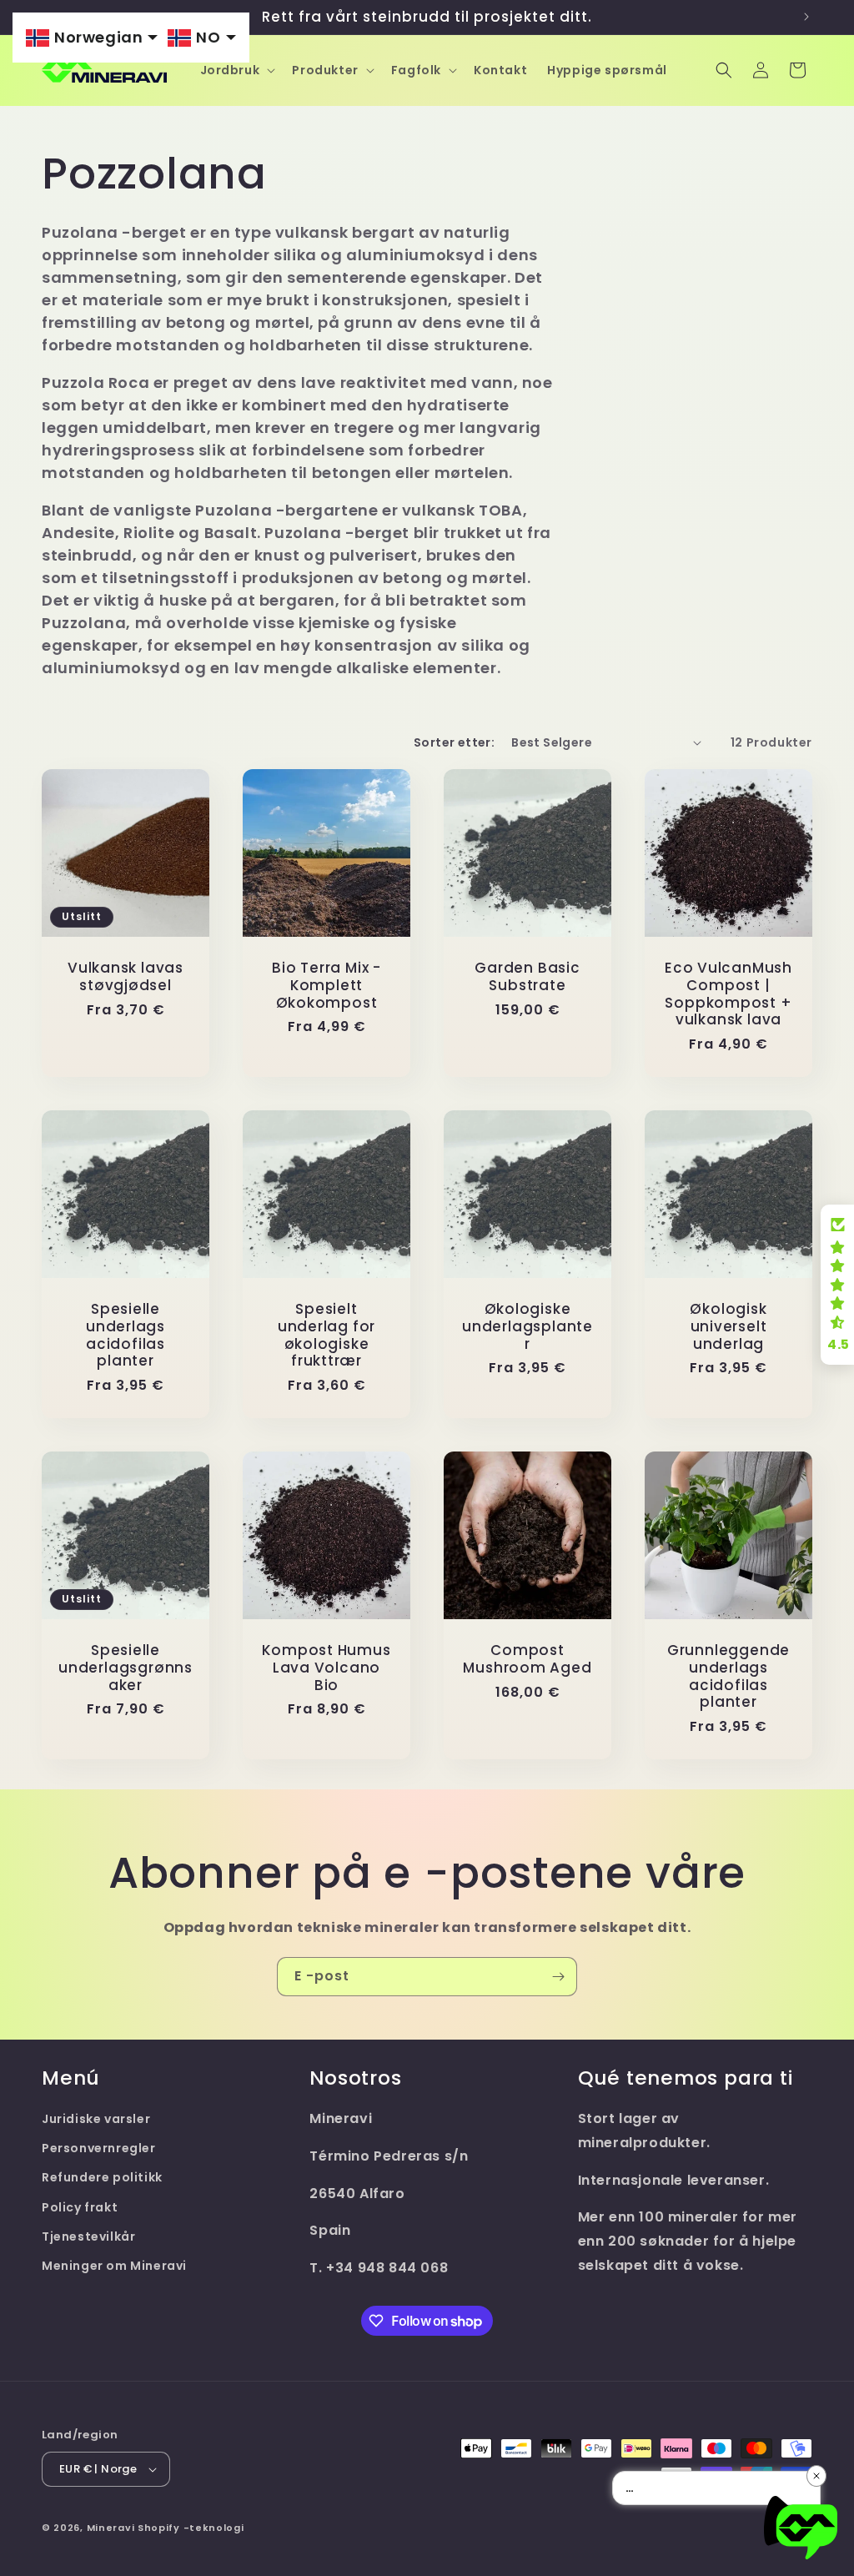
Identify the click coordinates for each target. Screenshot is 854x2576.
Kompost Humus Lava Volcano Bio (326, 1668)
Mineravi (111, 2528)
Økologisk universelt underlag (728, 1326)
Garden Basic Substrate (527, 977)
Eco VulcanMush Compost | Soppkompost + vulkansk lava (728, 994)
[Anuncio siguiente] (806, 17)
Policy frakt (80, 2207)
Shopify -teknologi (191, 2528)
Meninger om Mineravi (114, 2266)
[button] (236, 70)
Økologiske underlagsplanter (527, 1326)
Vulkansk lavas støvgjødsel (126, 977)
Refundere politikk (102, 2177)
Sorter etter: (454, 742)
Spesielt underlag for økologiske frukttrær (327, 1335)
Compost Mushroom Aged (527, 1659)
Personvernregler (99, 2148)
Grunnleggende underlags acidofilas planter (728, 1676)
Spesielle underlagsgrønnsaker (126, 1668)
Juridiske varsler (96, 2119)
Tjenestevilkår (88, 2236)
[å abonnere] (558, 1977)
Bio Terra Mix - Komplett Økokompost (327, 985)
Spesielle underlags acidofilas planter (126, 1335)
